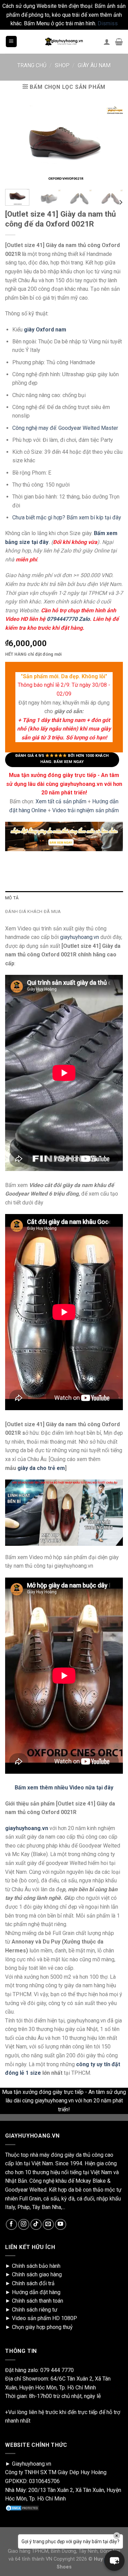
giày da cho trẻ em (41, 1468)
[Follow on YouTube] (61, 2225)
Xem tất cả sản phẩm (61, 801)
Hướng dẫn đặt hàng (36, 2292)
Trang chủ (32, 65)
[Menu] (11, 42)
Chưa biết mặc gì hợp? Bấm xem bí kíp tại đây (67, 517)
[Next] (120, 202)
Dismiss (108, 23)
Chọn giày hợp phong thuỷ (42, 2327)
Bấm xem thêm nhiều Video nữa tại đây (64, 1788)
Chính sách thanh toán (38, 2301)
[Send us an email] (48, 2225)
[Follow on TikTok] (36, 2225)
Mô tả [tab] (12, 898)
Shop (62, 65)
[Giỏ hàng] (119, 42)
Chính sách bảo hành (36, 2266)
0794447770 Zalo (68, 619)
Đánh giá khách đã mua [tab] (33, 911)
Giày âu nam (94, 65)
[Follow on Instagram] (24, 2225)
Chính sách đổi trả (33, 2283)
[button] (114, 2561)
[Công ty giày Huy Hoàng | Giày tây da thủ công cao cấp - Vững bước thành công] (64, 42)
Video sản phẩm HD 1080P (45, 2318)
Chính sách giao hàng (37, 2274)
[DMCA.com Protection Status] (22, 2507)
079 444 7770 (57, 2370)
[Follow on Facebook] (11, 2225)
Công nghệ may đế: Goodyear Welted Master (65, 428)
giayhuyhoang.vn (80, 937)
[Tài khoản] (107, 42)
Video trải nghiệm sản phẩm (86, 810)
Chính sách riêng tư (35, 2310)
